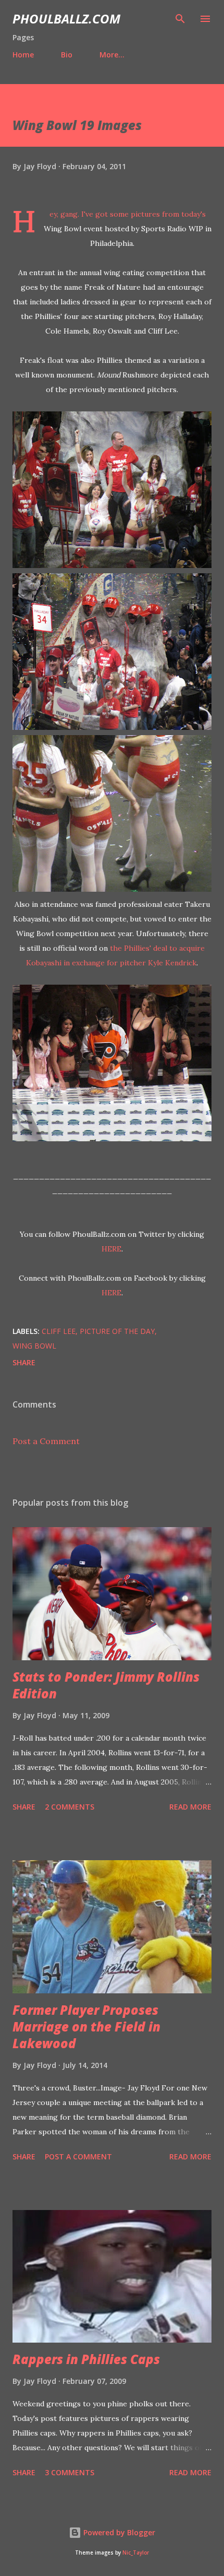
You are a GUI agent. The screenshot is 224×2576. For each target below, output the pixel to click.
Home (23, 55)
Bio (67, 55)
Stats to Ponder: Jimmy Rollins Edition (106, 1685)
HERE (111, 1249)
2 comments (70, 1807)
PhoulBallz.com (66, 19)
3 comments (70, 2472)
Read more (190, 1807)
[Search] (180, 19)
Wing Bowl (34, 1346)
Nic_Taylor (136, 2553)
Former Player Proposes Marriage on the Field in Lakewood (86, 2026)
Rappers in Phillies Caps (86, 2359)
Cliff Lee (59, 1331)
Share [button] (24, 1362)
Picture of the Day (117, 1331)
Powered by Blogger (118, 2532)
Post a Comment (46, 1441)
